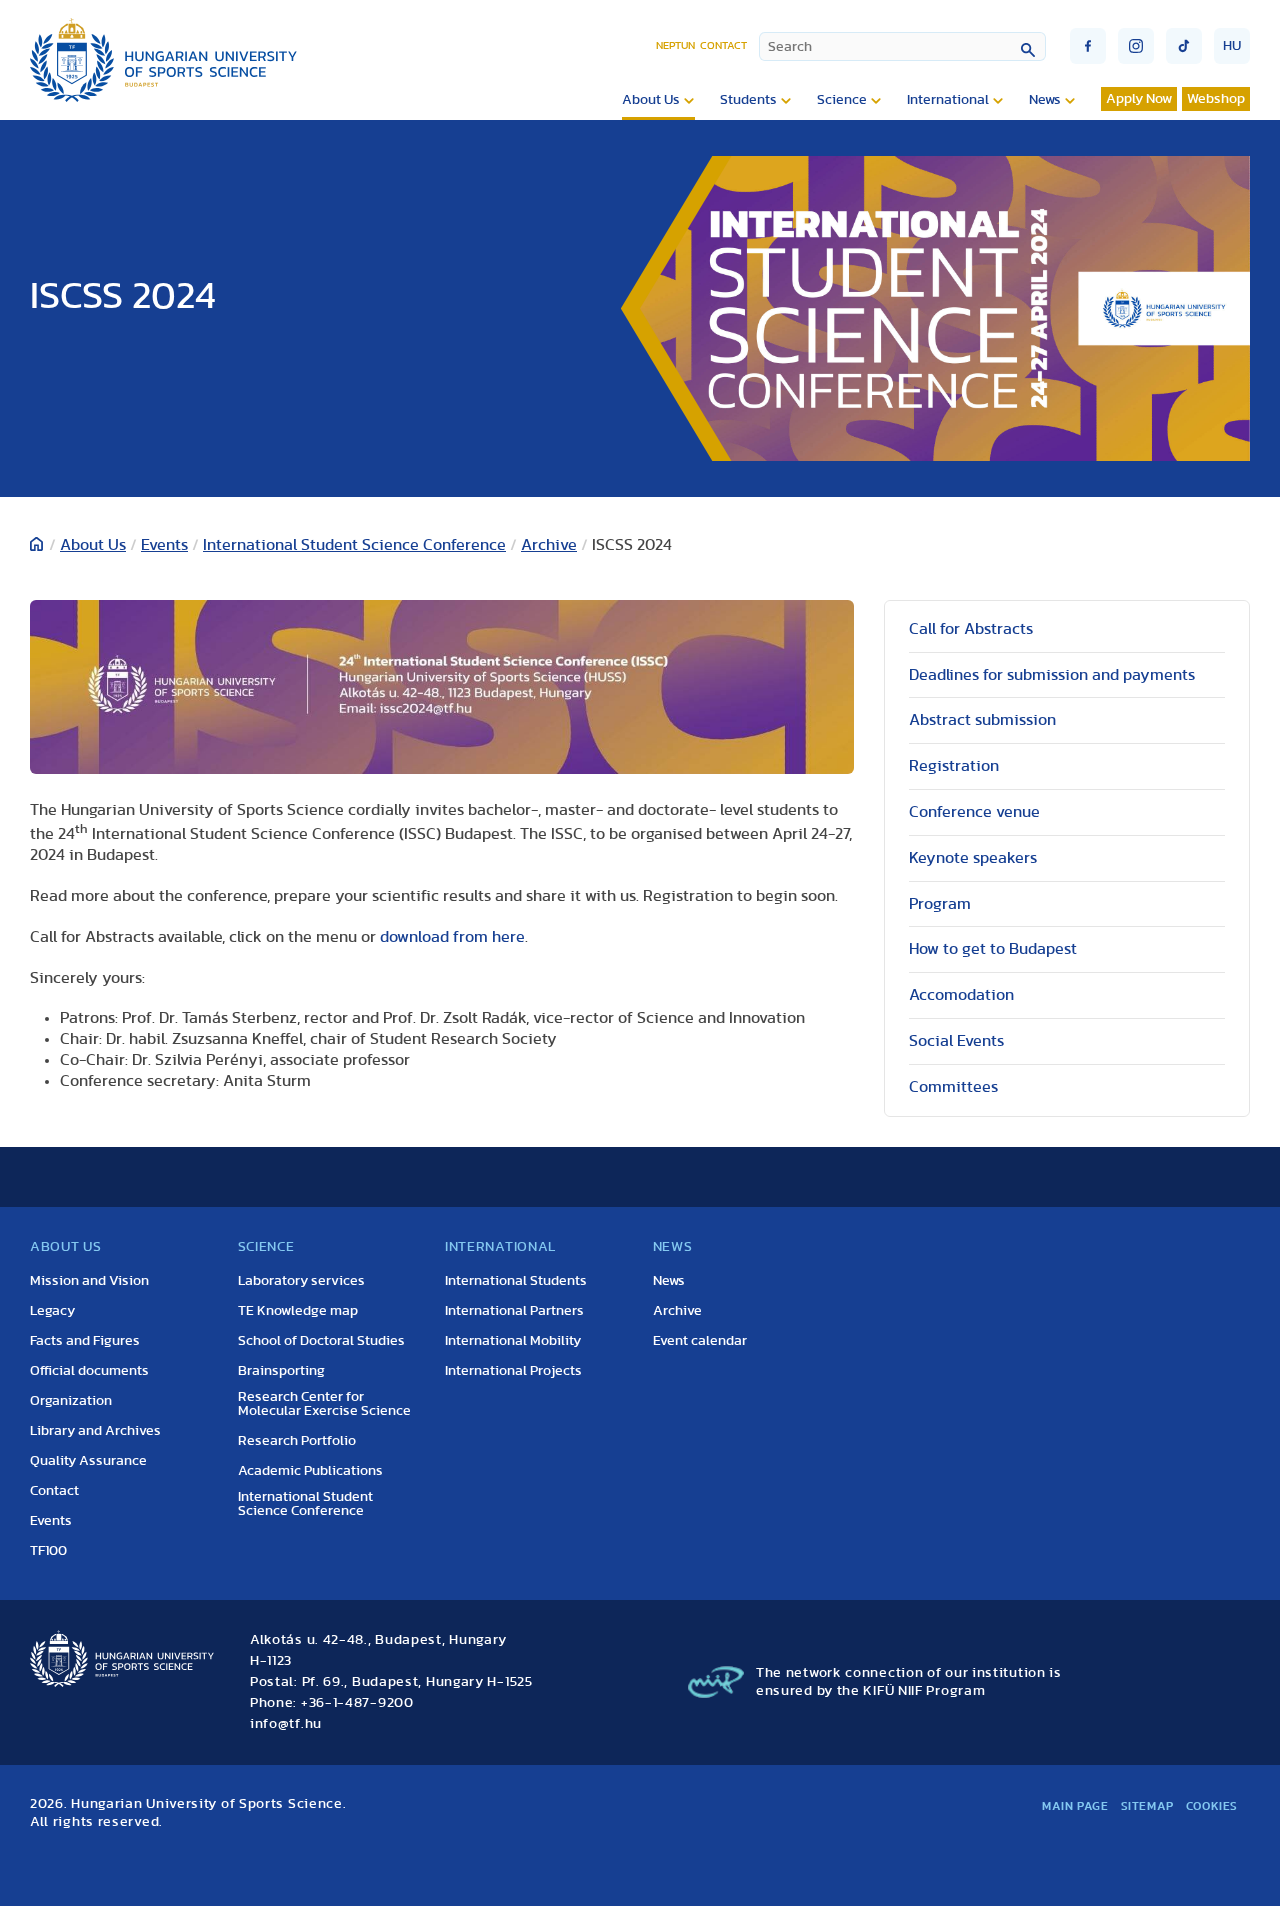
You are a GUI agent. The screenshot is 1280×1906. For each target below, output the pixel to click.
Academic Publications (310, 1471)
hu (1232, 46)
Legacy (52, 1311)
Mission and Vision (89, 1281)
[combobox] (902, 46)
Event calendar (700, 1341)
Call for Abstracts (971, 629)
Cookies (1212, 1806)
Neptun (675, 45)
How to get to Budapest (993, 949)
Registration (954, 766)
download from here (452, 937)
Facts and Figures (85, 1341)
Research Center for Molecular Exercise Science (324, 1404)
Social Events (956, 1041)
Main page (1075, 1806)
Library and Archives (95, 1431)
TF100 (48, 1551)
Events (164, 545)
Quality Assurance (88, 1461)
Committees (953, 1087)
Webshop (1216, 99)
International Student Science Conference (354, 545)
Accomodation (961, 995)
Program (940, 904)
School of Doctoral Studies (321, 1341)
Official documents (89, 1371)
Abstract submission (982, 720)
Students (748, 100)
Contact (723, 45)
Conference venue (974, 812)
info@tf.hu (286, 1724)
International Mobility (513, 1341)
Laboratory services (301, 1281)
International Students (516, 1281)
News (1045, 100)
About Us (651, 100)
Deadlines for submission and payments (1052, 675)
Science (842, 100)
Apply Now (1139, 99)
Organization (71, 1401)
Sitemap (1147, 1806)
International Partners (514, 1311)
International (948, 100)
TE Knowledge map (298, 1311)
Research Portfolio (297, 1441)
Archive (549, 545)
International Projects (513, 1371)
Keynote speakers (973, 858)
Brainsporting (281, 1371)
